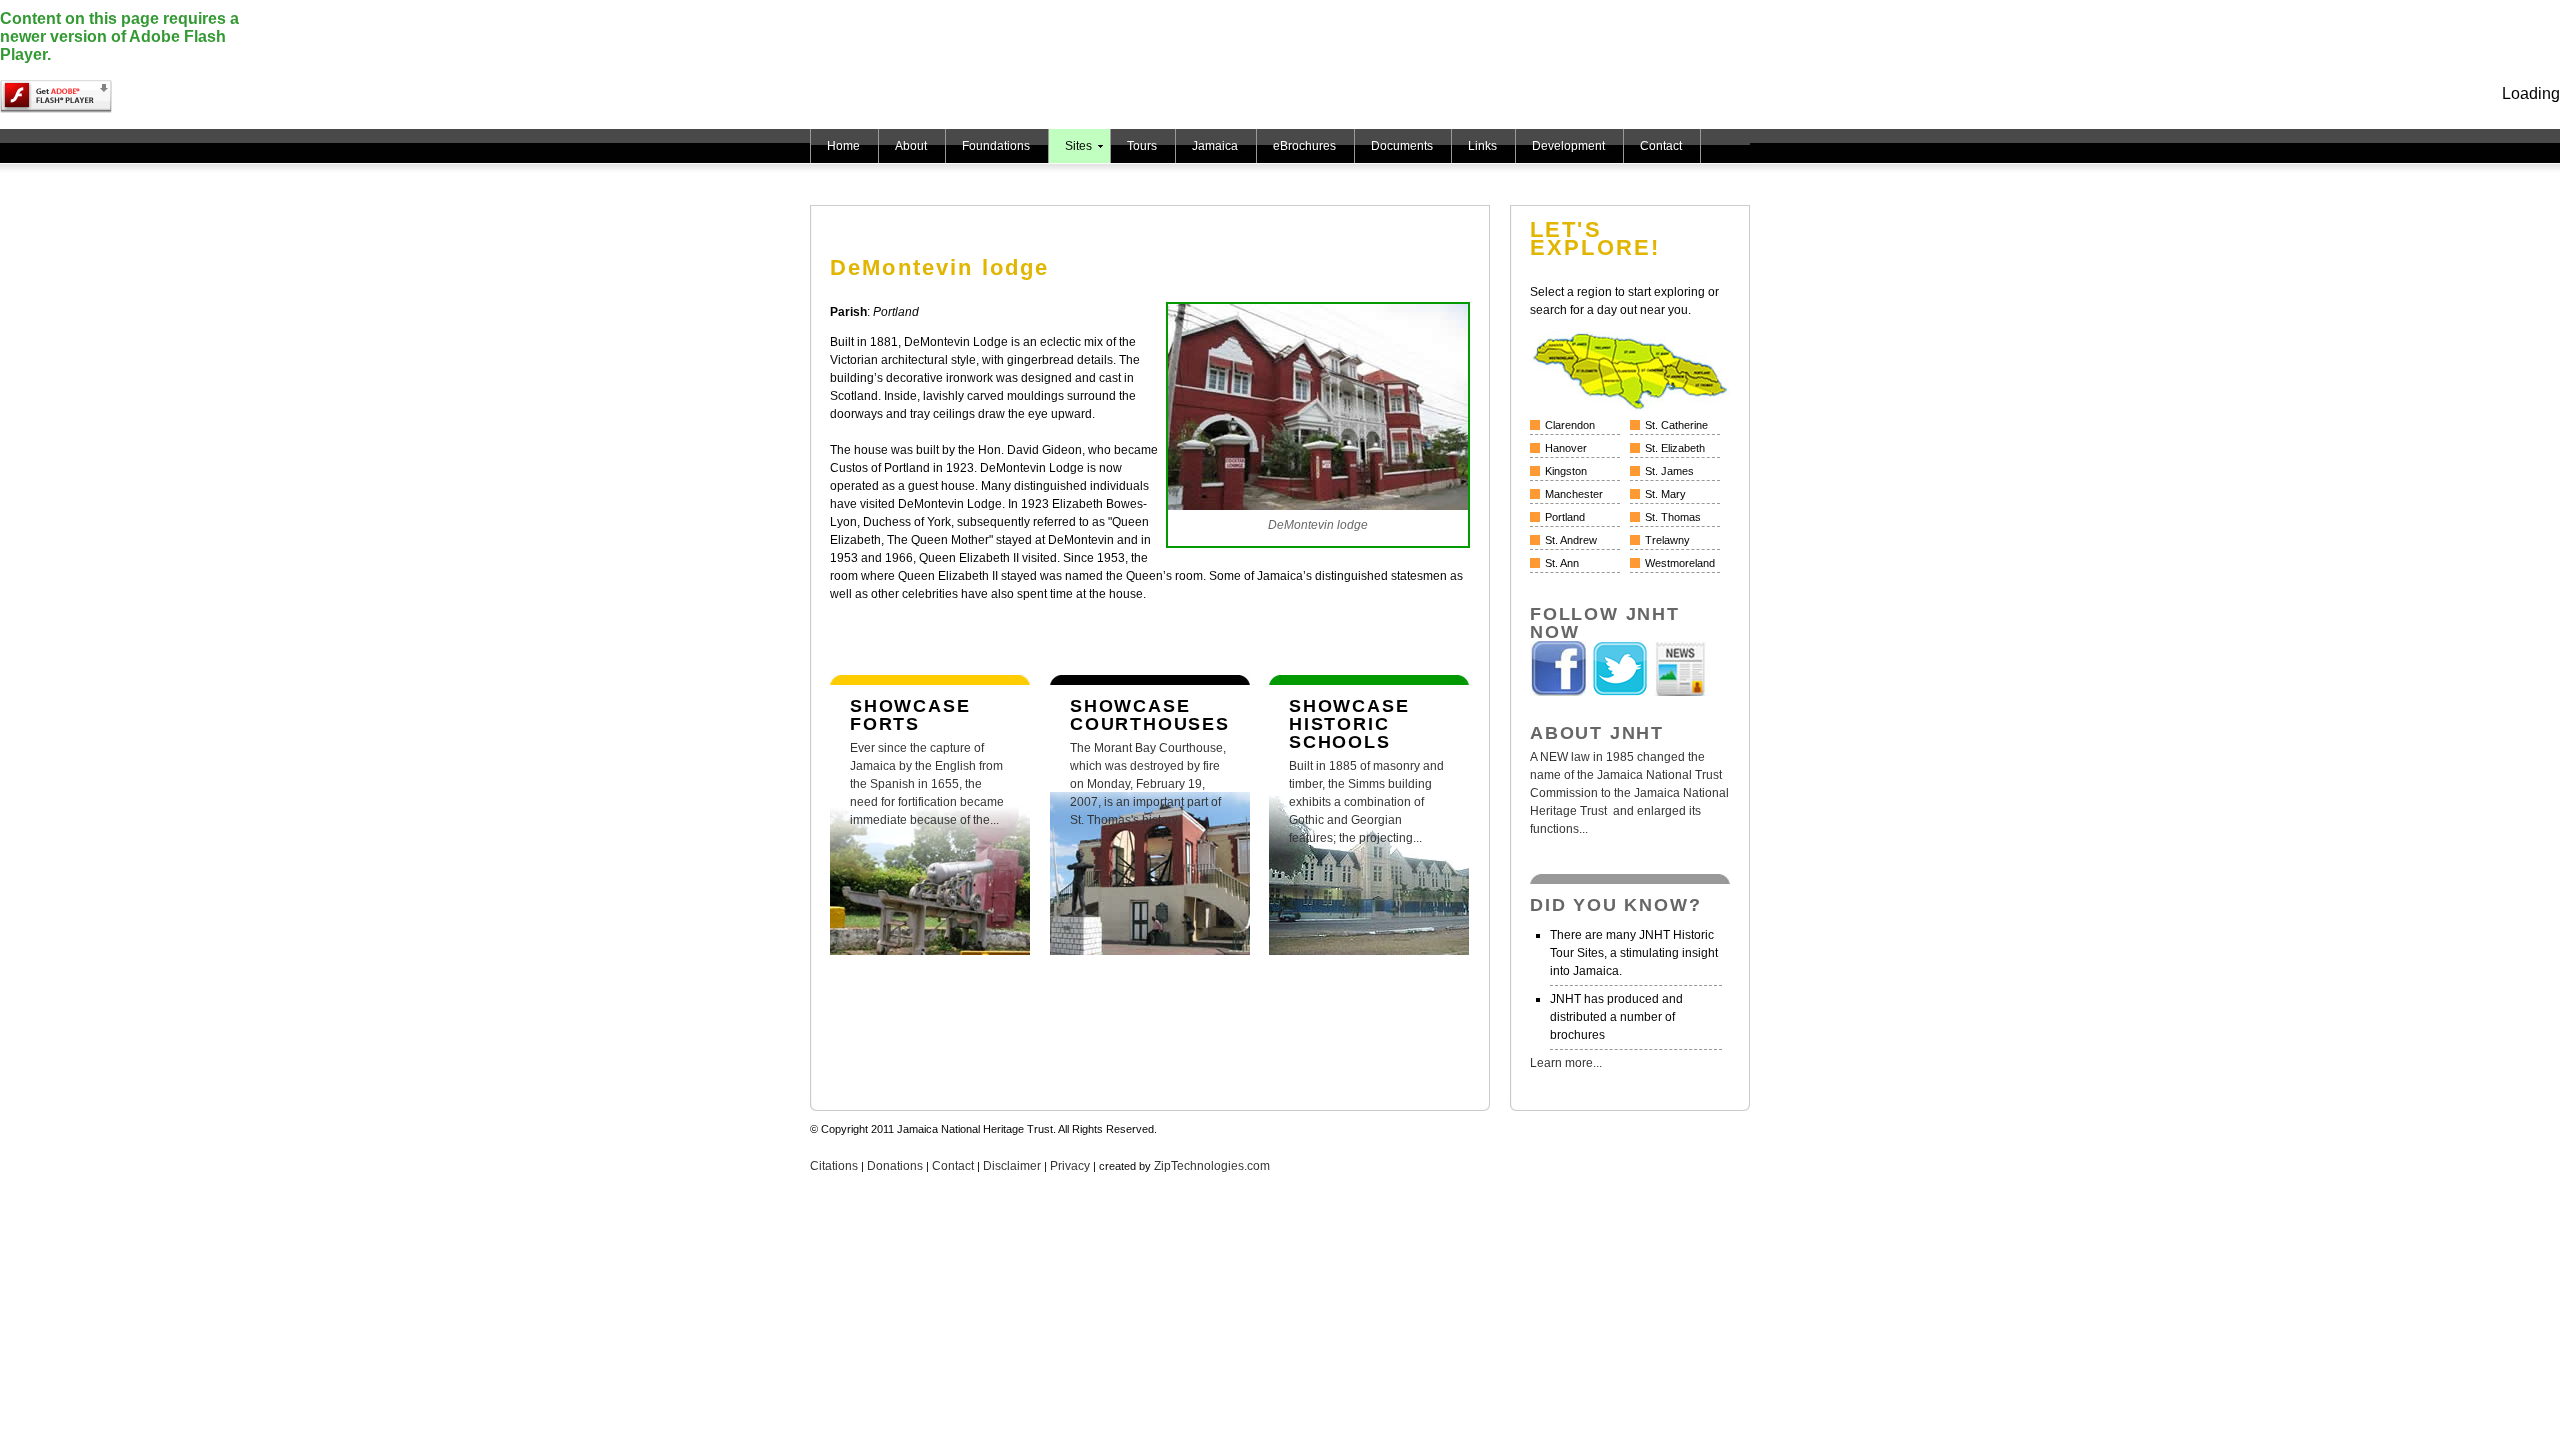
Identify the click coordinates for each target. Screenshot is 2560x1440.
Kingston (1566, 471)
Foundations (996, 146)
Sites (1078, 146)
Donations (895, 1166)
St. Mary (1665, 494)
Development (1568, 146)
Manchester (1574, 494)
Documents (1402, 146)
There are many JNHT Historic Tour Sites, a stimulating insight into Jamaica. (1634, 953)
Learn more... (1566, 1063)
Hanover (1566, 448)
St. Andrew (1571, 540)
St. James (1669, 471)
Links (1482, 146)
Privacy (1070, 1166)
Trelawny (1667, 540)
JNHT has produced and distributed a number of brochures (1616, 1017)
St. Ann (1562, 563)
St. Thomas (1673, 517)
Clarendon (1570, 425)
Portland (1565, 517)
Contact (1661, 146)
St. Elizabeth (1675, 448)
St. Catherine (1676, 425)
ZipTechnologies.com (1212, 1166)
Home (843, 146)
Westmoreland (1680, 563)
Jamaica (1215, 146)
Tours (1142, 146)
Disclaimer (1012, 1166)
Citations (834, 1166)
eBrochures (1304, 146)
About (911, 146)
